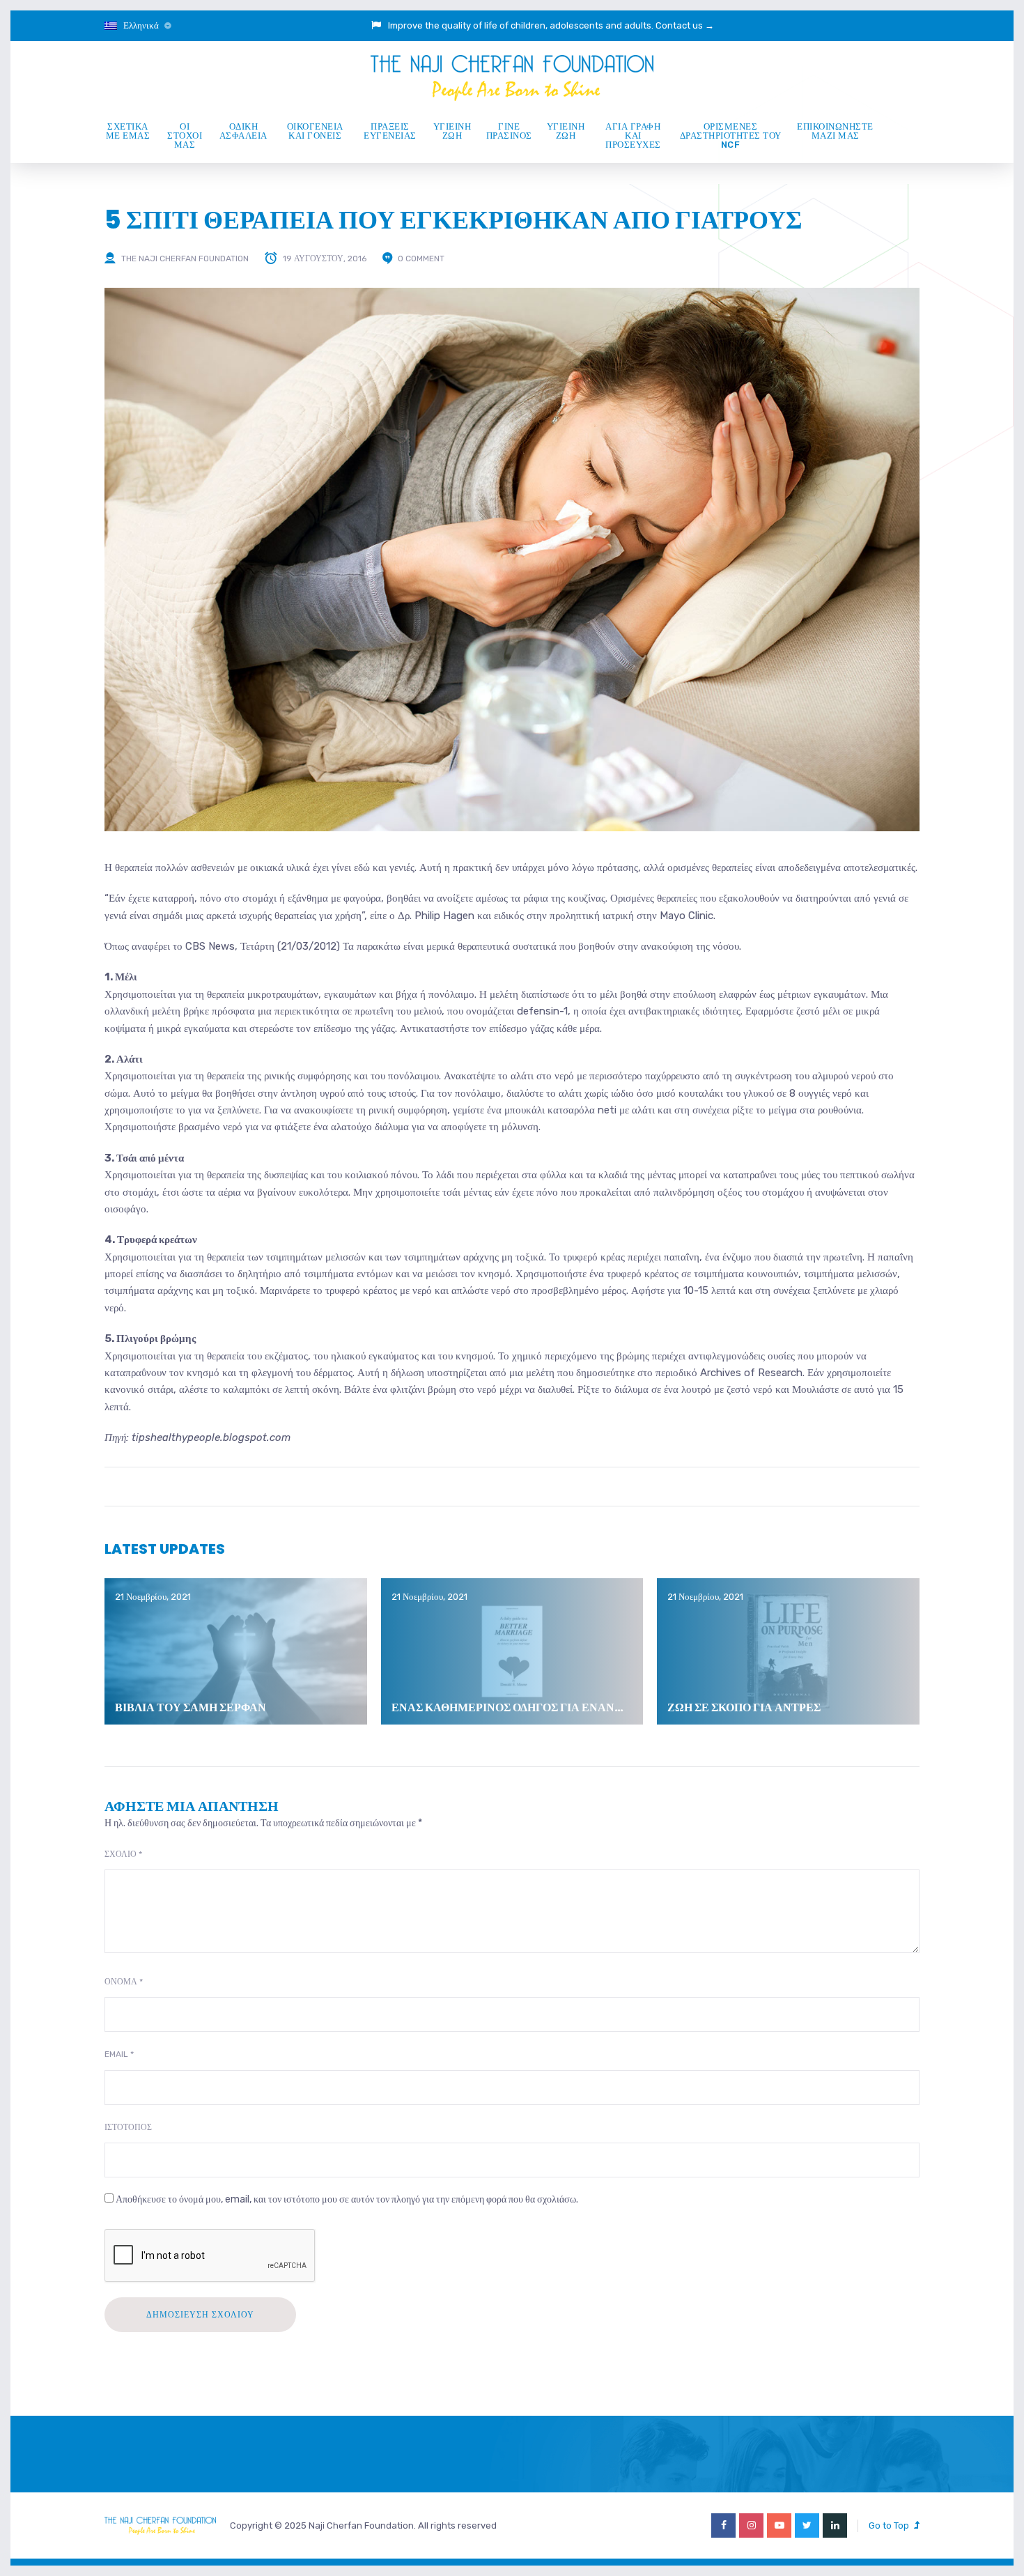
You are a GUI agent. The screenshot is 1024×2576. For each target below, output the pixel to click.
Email (119, 2054)
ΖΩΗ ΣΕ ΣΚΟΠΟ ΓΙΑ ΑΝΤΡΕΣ (744, 1707)
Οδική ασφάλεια (243, 131)
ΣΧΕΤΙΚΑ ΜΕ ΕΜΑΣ (128, 131)
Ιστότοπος (128, 2127)
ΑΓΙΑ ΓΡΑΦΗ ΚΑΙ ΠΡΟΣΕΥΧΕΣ (633, 136)
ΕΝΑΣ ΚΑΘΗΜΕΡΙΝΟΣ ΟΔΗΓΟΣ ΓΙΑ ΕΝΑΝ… (507, 1707)
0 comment (421, 259)
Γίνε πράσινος (509, 131)
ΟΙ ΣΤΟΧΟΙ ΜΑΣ (185, 136)
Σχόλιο (123, 1854)
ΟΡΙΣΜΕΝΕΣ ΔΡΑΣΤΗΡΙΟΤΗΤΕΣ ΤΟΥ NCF (731, 136)
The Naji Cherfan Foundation (185, 259)
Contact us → (685, 25)
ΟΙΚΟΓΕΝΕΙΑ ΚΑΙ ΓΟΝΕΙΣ (315, 131)
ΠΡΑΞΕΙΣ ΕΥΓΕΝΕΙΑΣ (390, 131)
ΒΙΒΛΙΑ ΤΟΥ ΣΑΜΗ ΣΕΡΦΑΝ (191, 1707)
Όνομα (124, 1982)
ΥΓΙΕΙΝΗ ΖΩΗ (452, 131)
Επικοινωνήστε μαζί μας (835, 131)
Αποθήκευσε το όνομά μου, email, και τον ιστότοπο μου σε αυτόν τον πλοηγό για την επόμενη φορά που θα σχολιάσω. (347, 2199)
